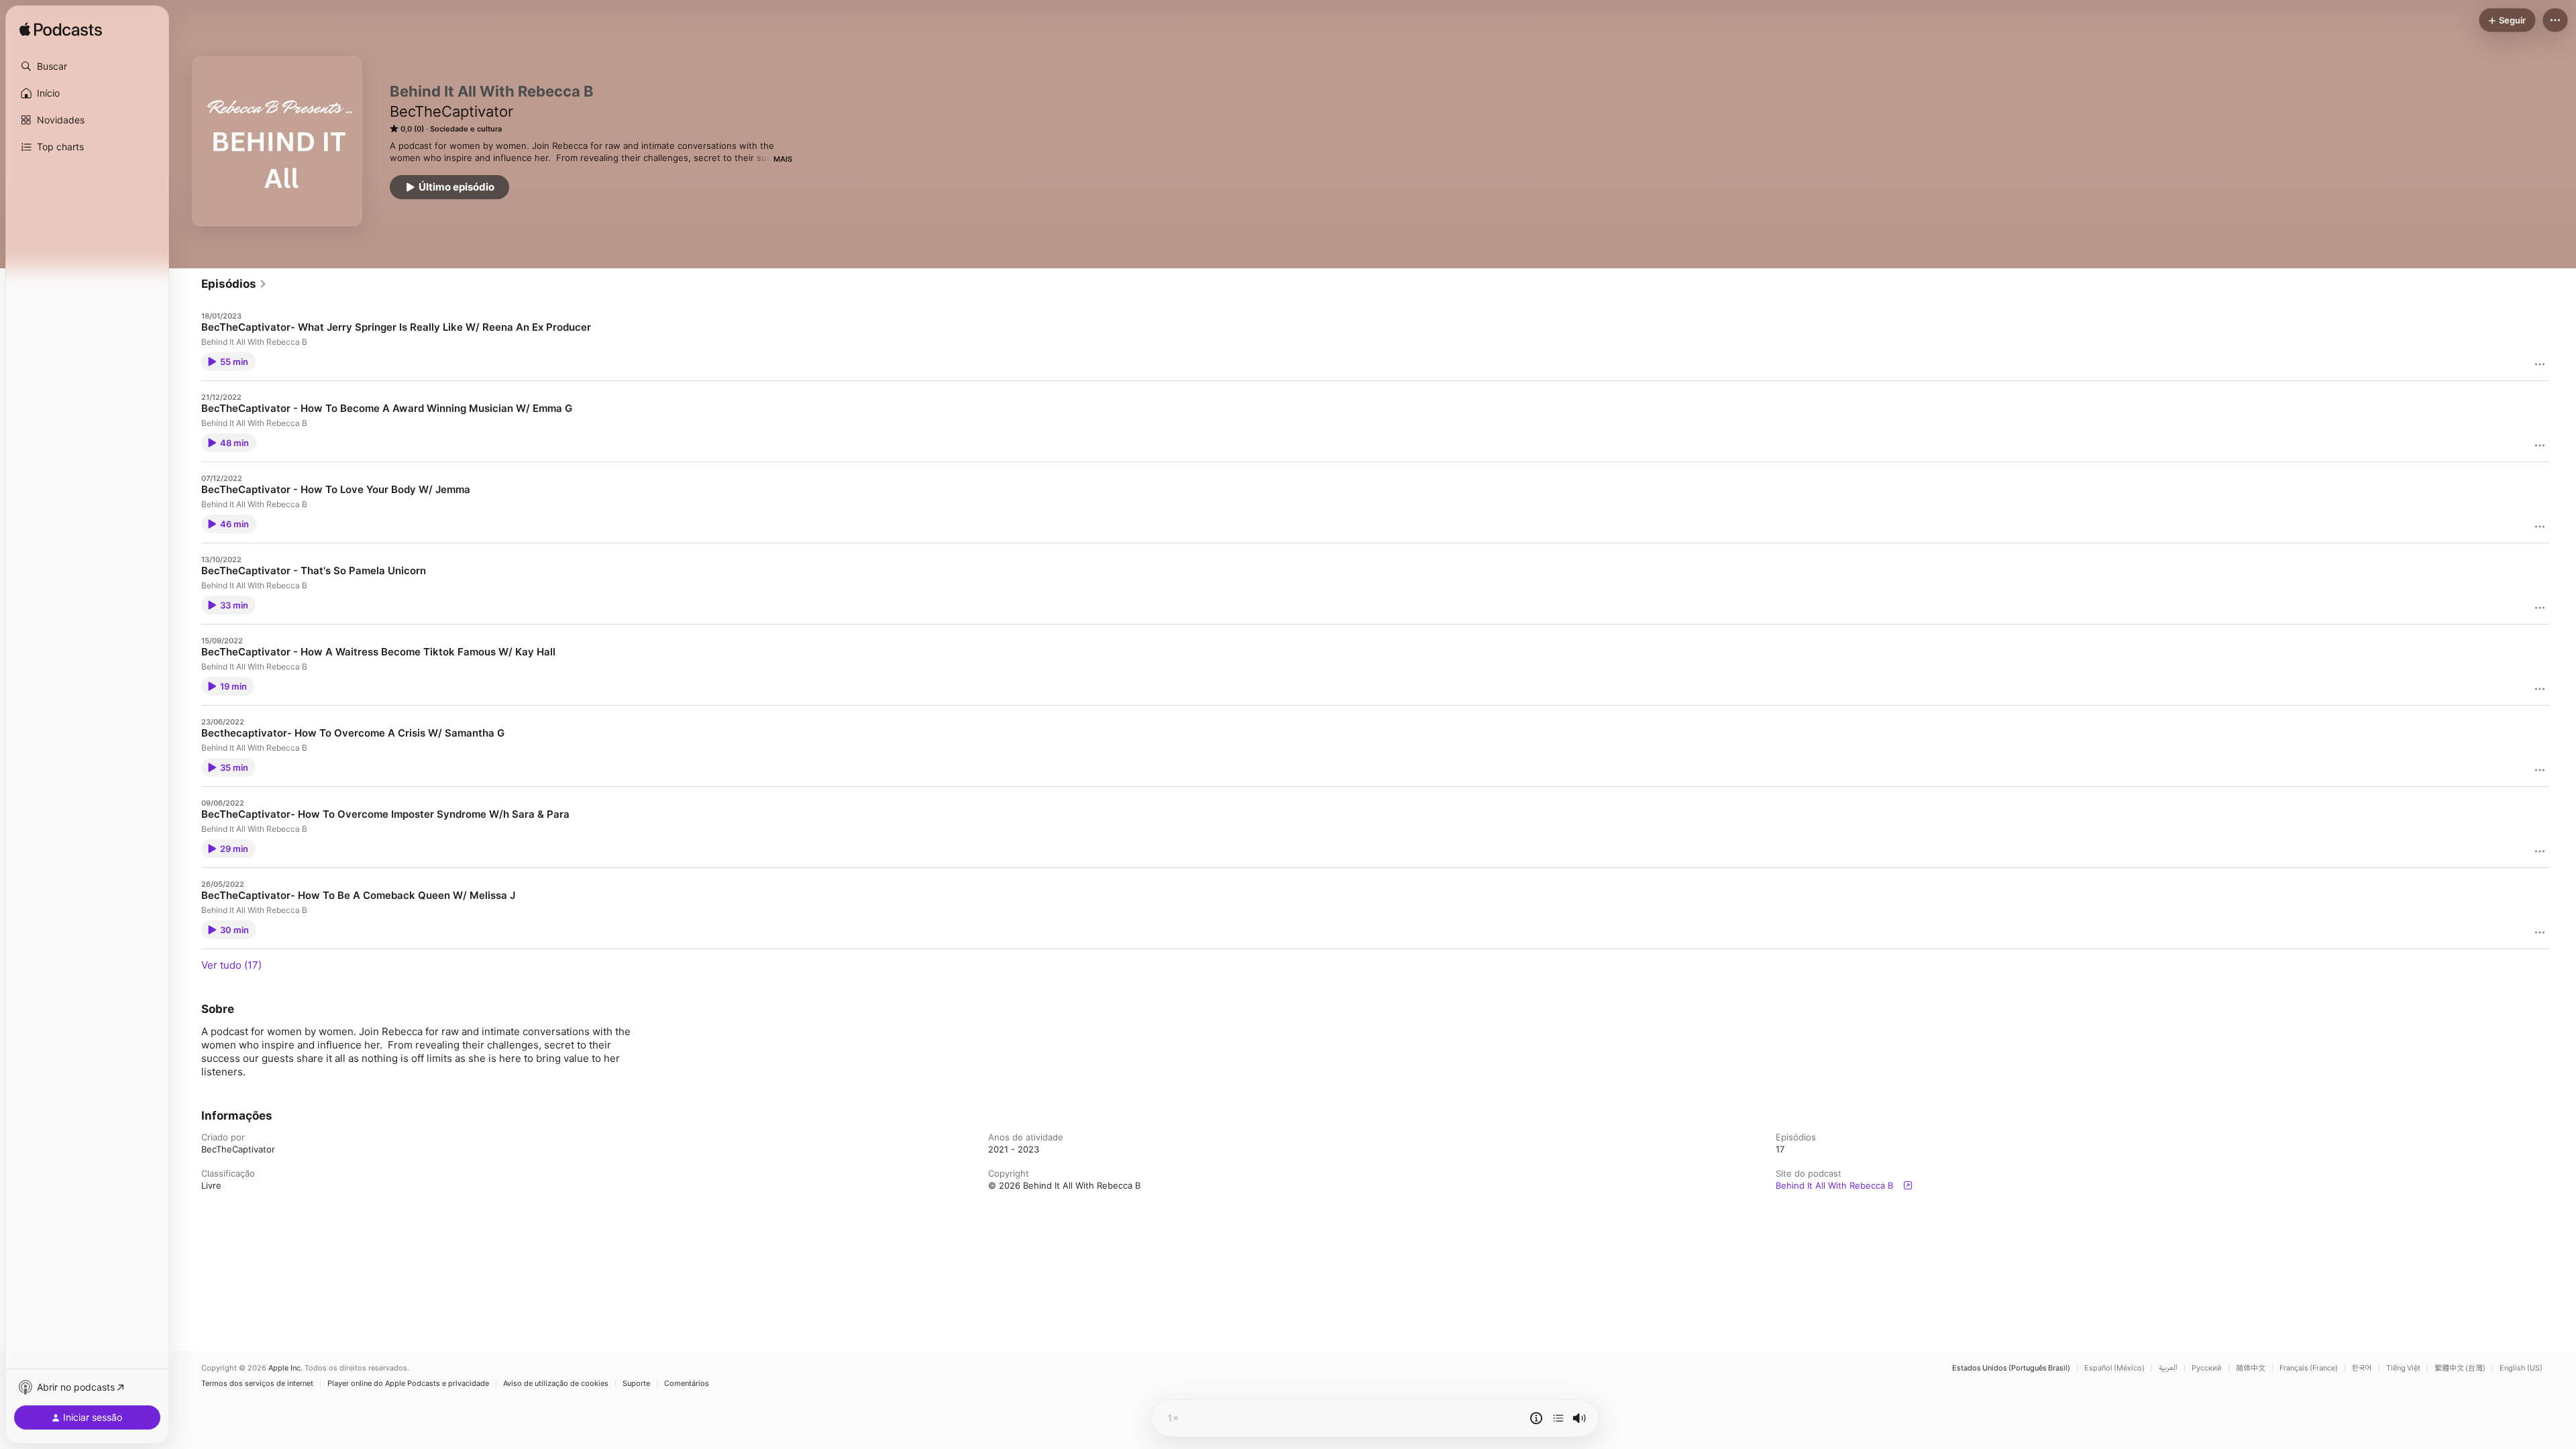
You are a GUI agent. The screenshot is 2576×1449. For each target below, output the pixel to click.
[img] (61, 30)
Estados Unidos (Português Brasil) (2011, 1368)
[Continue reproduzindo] (1558, 1418)
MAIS (783, 159)
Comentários (687, 1384)
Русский (2207, 1368)
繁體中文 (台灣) (2460, 1368)
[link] (234, 284)
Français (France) (2309, 1368)
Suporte (636, 1384)
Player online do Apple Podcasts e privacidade (408, 1384)
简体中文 (2251, 1368)
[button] (87, 66)
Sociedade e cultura (466, 129)
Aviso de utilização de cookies (556, 1384)
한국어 (2362, 1368)
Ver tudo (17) (231, 965)
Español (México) (2114, 1368)
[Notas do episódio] (1536, 1418)
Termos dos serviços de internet (257, 1384)
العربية (2168, 1368)
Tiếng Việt (2403, 1368)
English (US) (2521, 1368)
